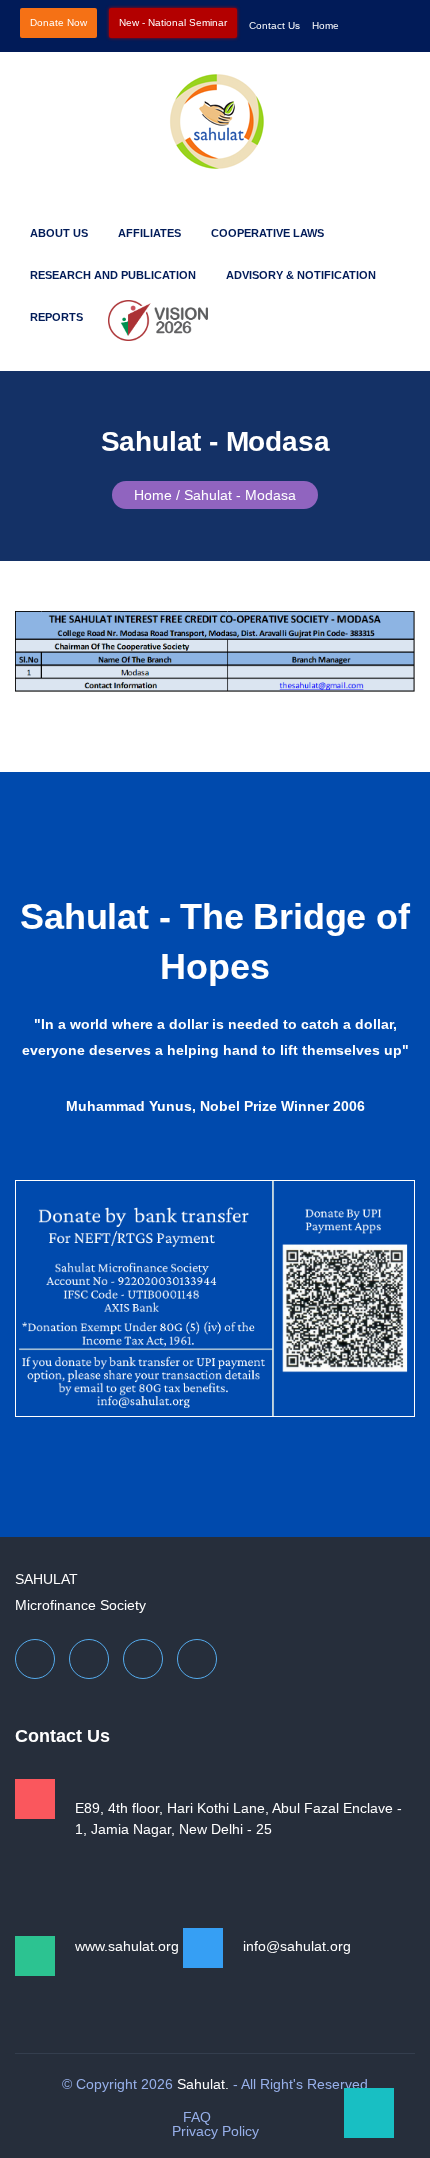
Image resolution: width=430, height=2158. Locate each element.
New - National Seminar (173, 22)
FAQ (197, 2117)
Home (325, 26)
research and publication (113, 275)
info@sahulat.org (297, 1946)
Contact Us (274, 26)
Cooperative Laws (267, 233)
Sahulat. (203, 2084)
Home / (157, 495)
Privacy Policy (215, 2131)
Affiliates (149, 233)
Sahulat (46, 1579)
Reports (56, 317)
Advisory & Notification (301, 275)
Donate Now (58, 22)
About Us (59, 233)
